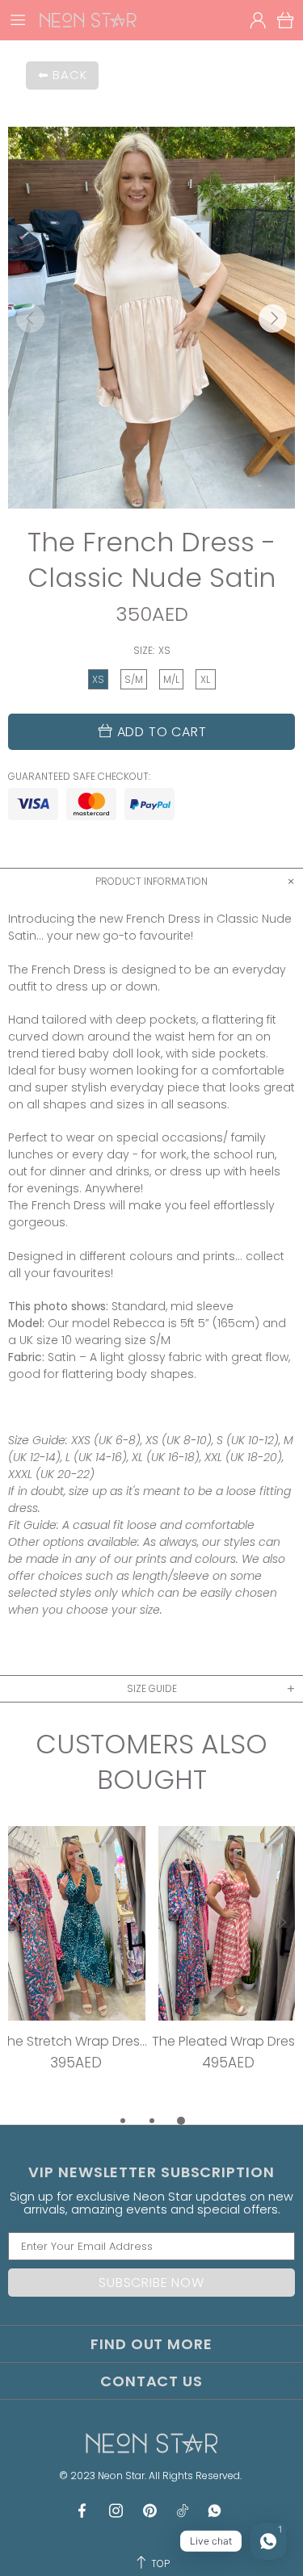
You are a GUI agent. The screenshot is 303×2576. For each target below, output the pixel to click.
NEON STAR (88, 20)
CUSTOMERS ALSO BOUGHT (151, 1762)
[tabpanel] (76, 1969)
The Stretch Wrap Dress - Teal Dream (76, 2041)
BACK (69, 75)
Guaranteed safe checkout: (79, 777)
